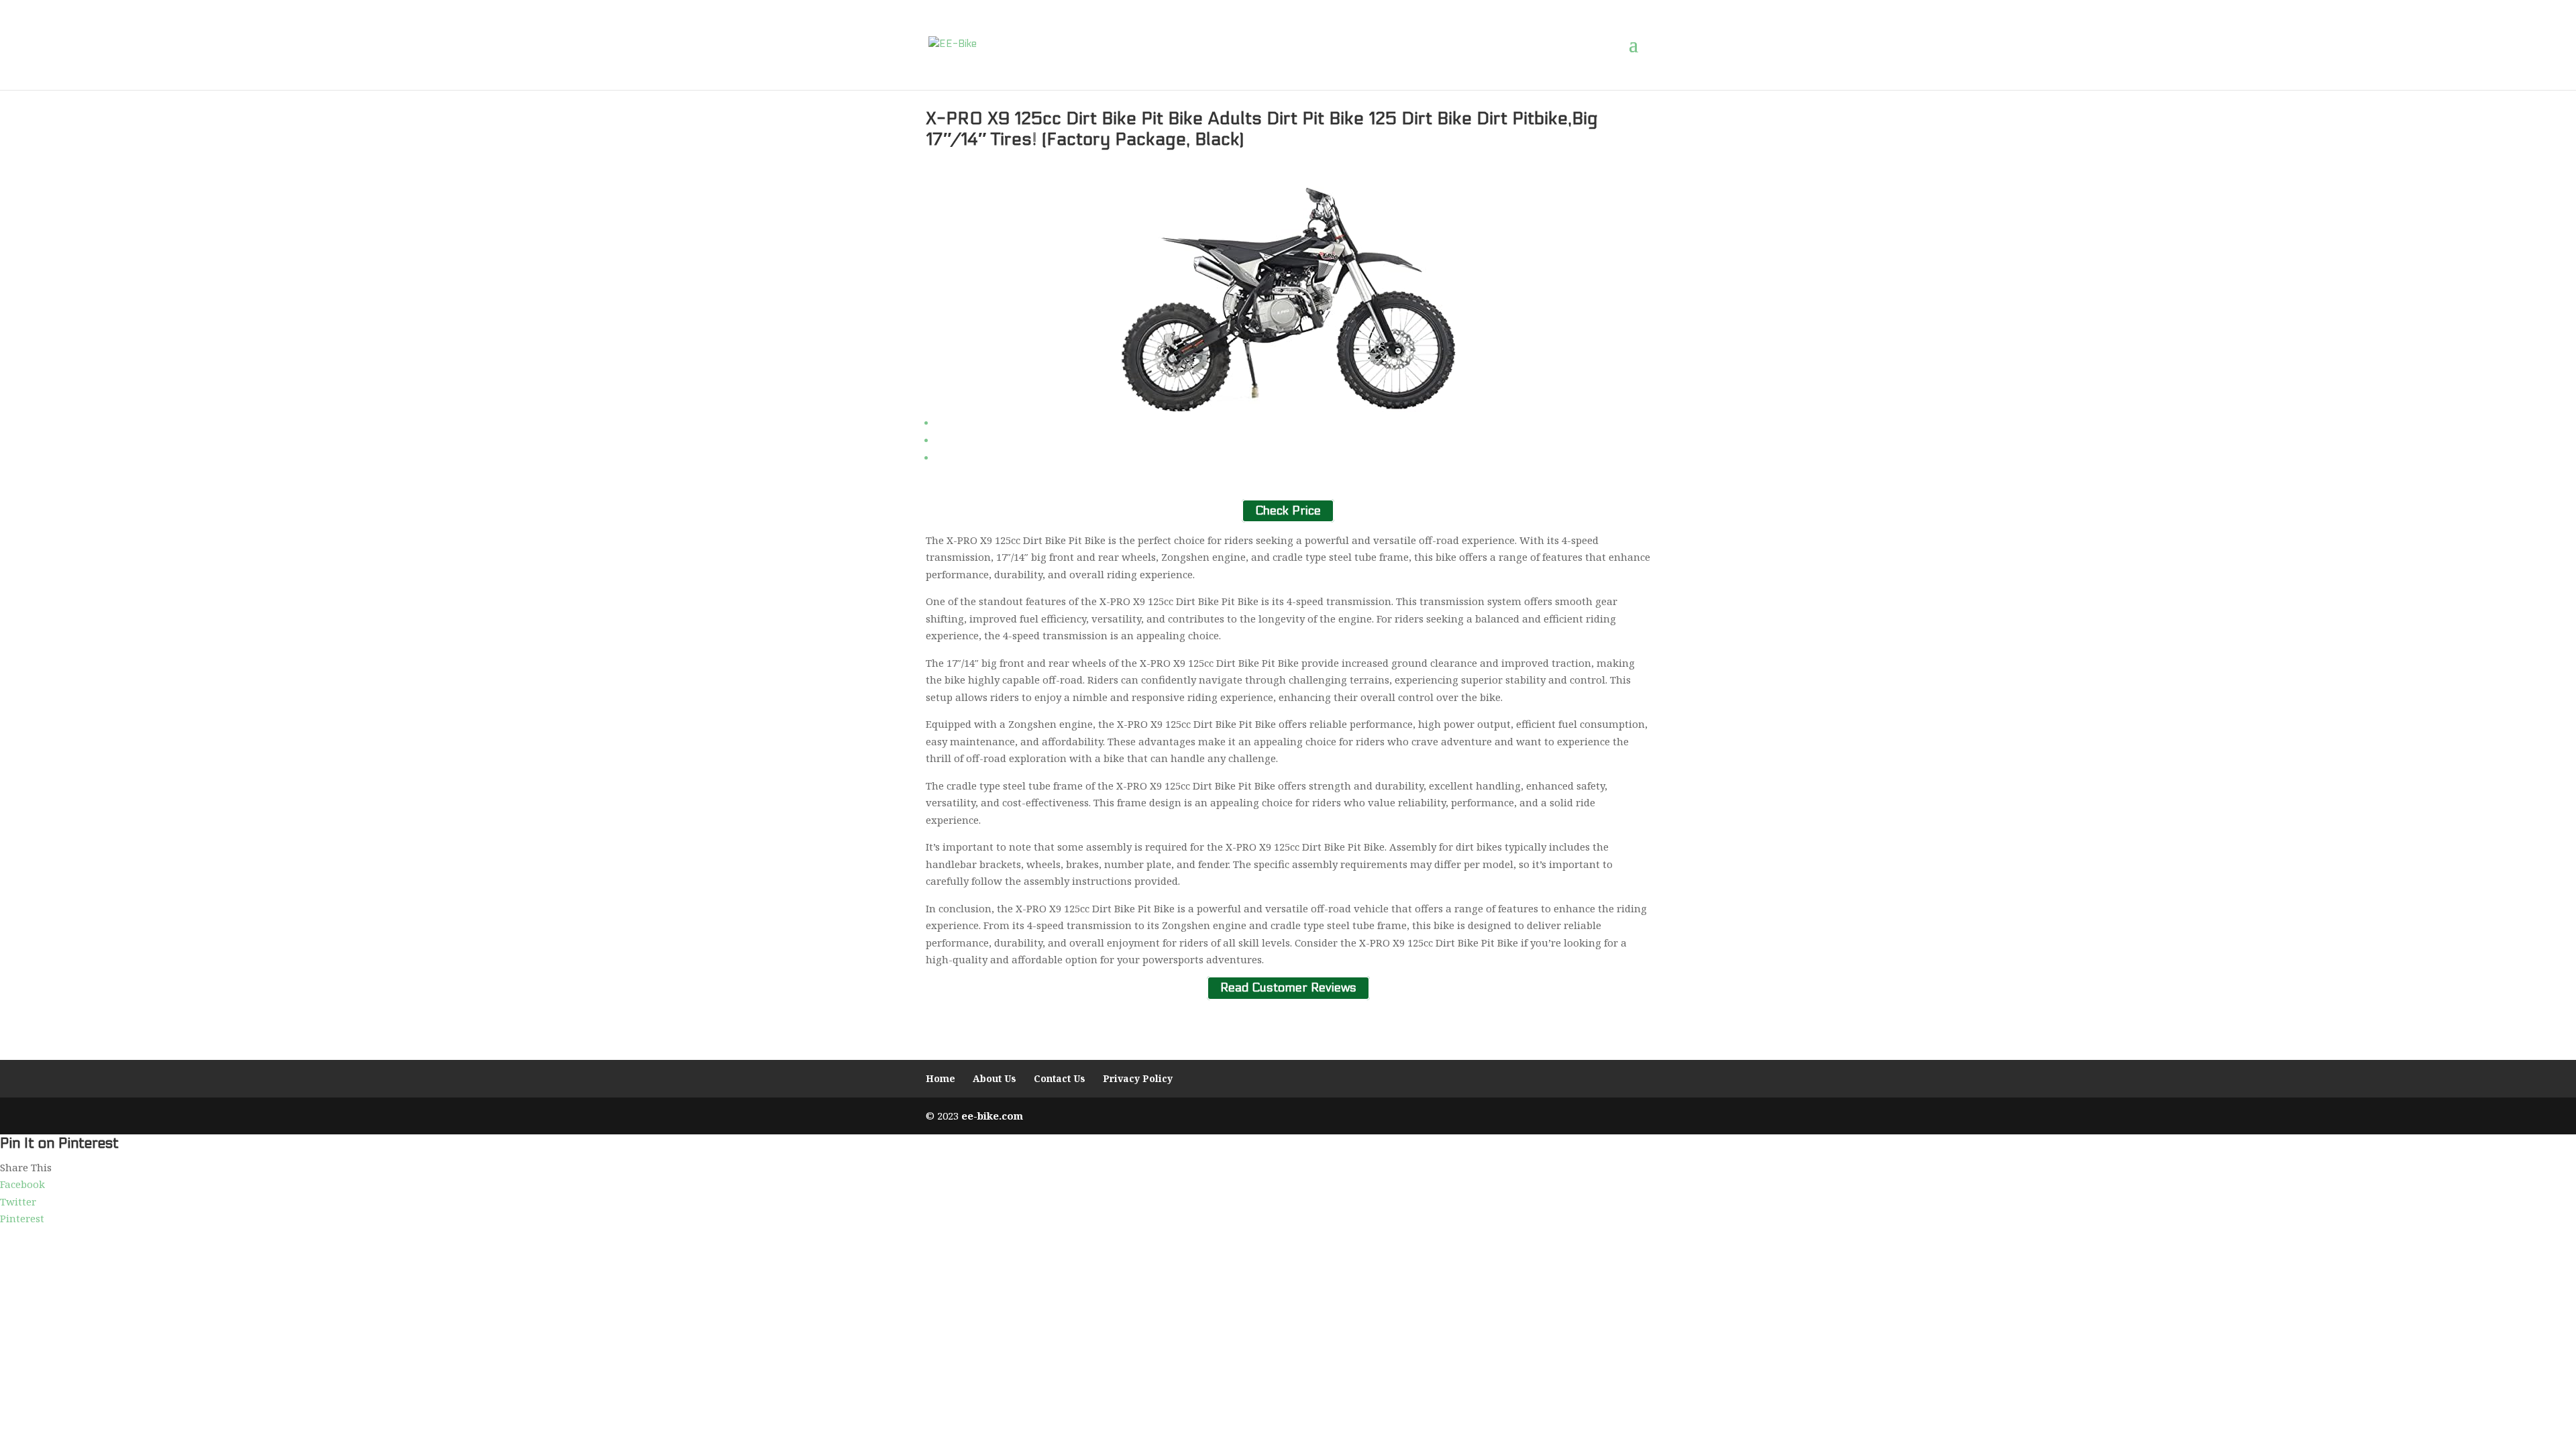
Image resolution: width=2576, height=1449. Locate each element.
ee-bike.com (992, 1116)
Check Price (1288, 511)
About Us (995, 1078)
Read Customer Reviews (1288, 988)
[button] (1640, 45)
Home (941, 1078)
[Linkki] (953, 44)
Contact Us (1060, 1078)
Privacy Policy (1138, 1078)
